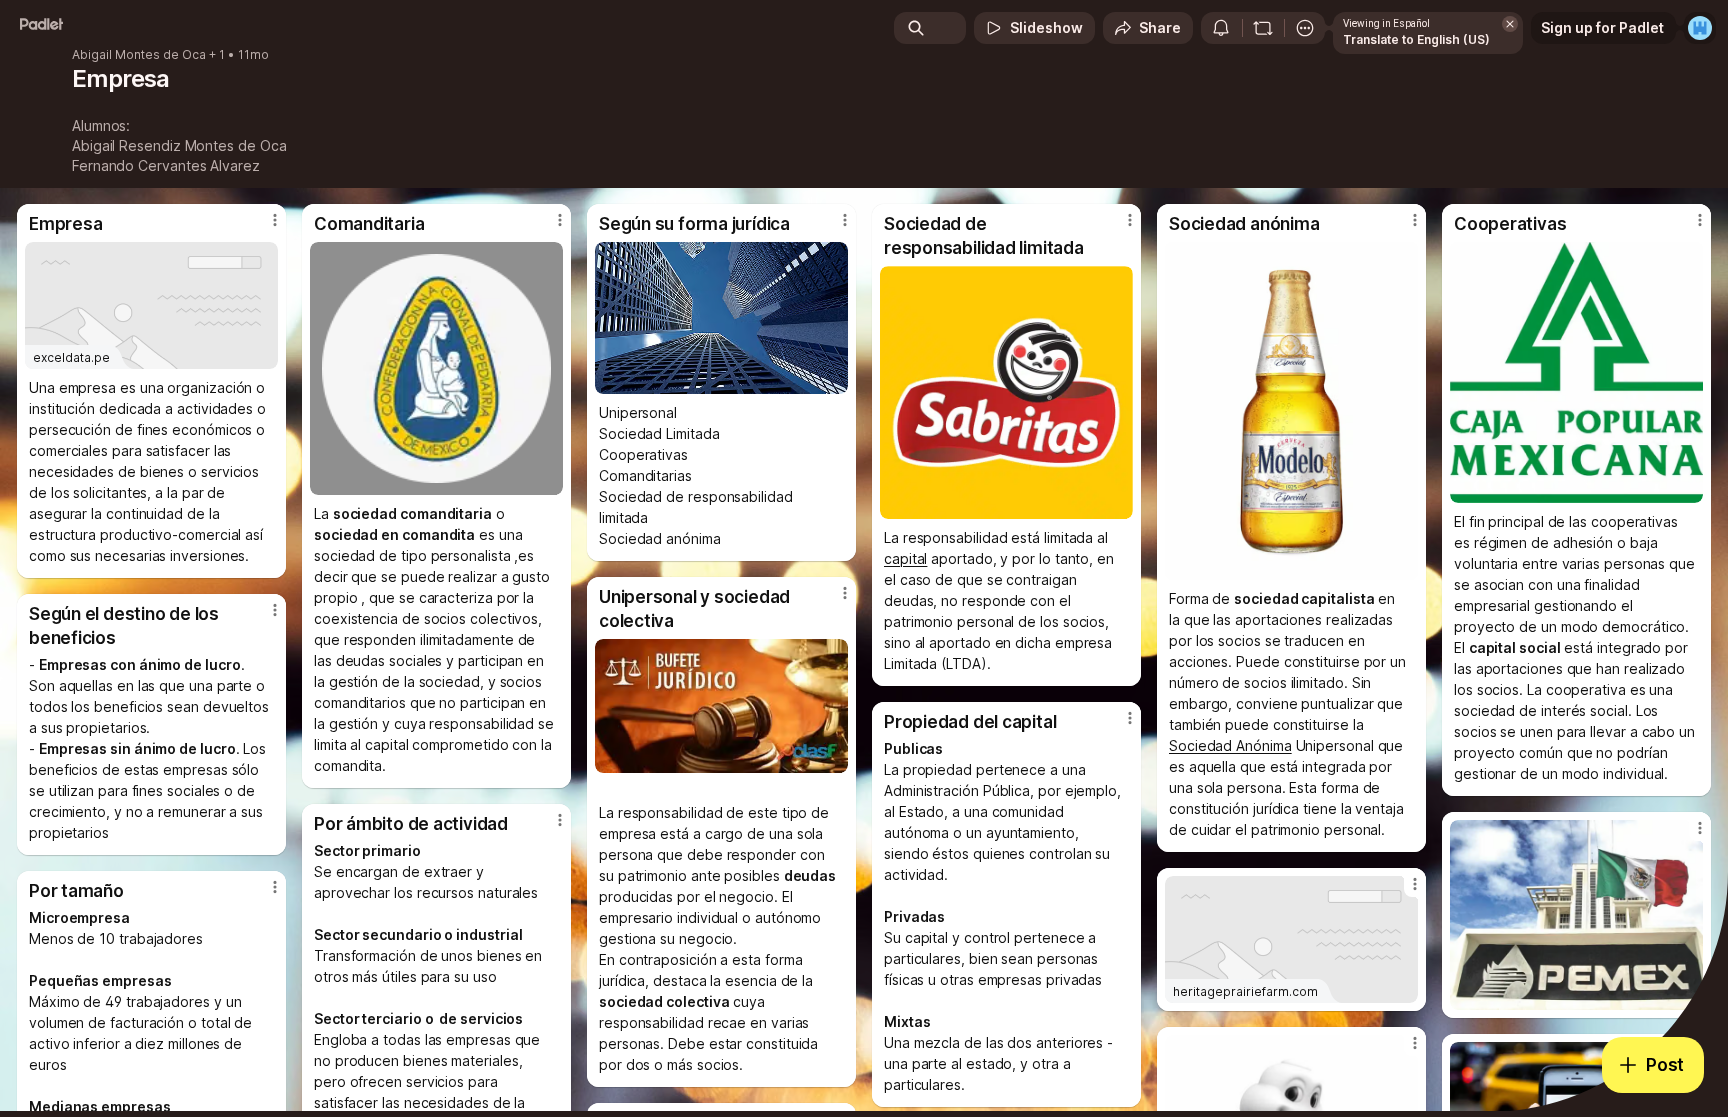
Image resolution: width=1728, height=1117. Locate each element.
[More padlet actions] (1305, 28)
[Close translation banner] (1510, 24)
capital (905, 558)
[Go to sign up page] (1700, 28)
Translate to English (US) (1416, 39)
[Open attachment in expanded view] (436, 368)
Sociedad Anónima (1230, 745)
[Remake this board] (1263, 28)
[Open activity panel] (1221, 28)
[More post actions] (275, 220)
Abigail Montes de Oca (139, 55)
